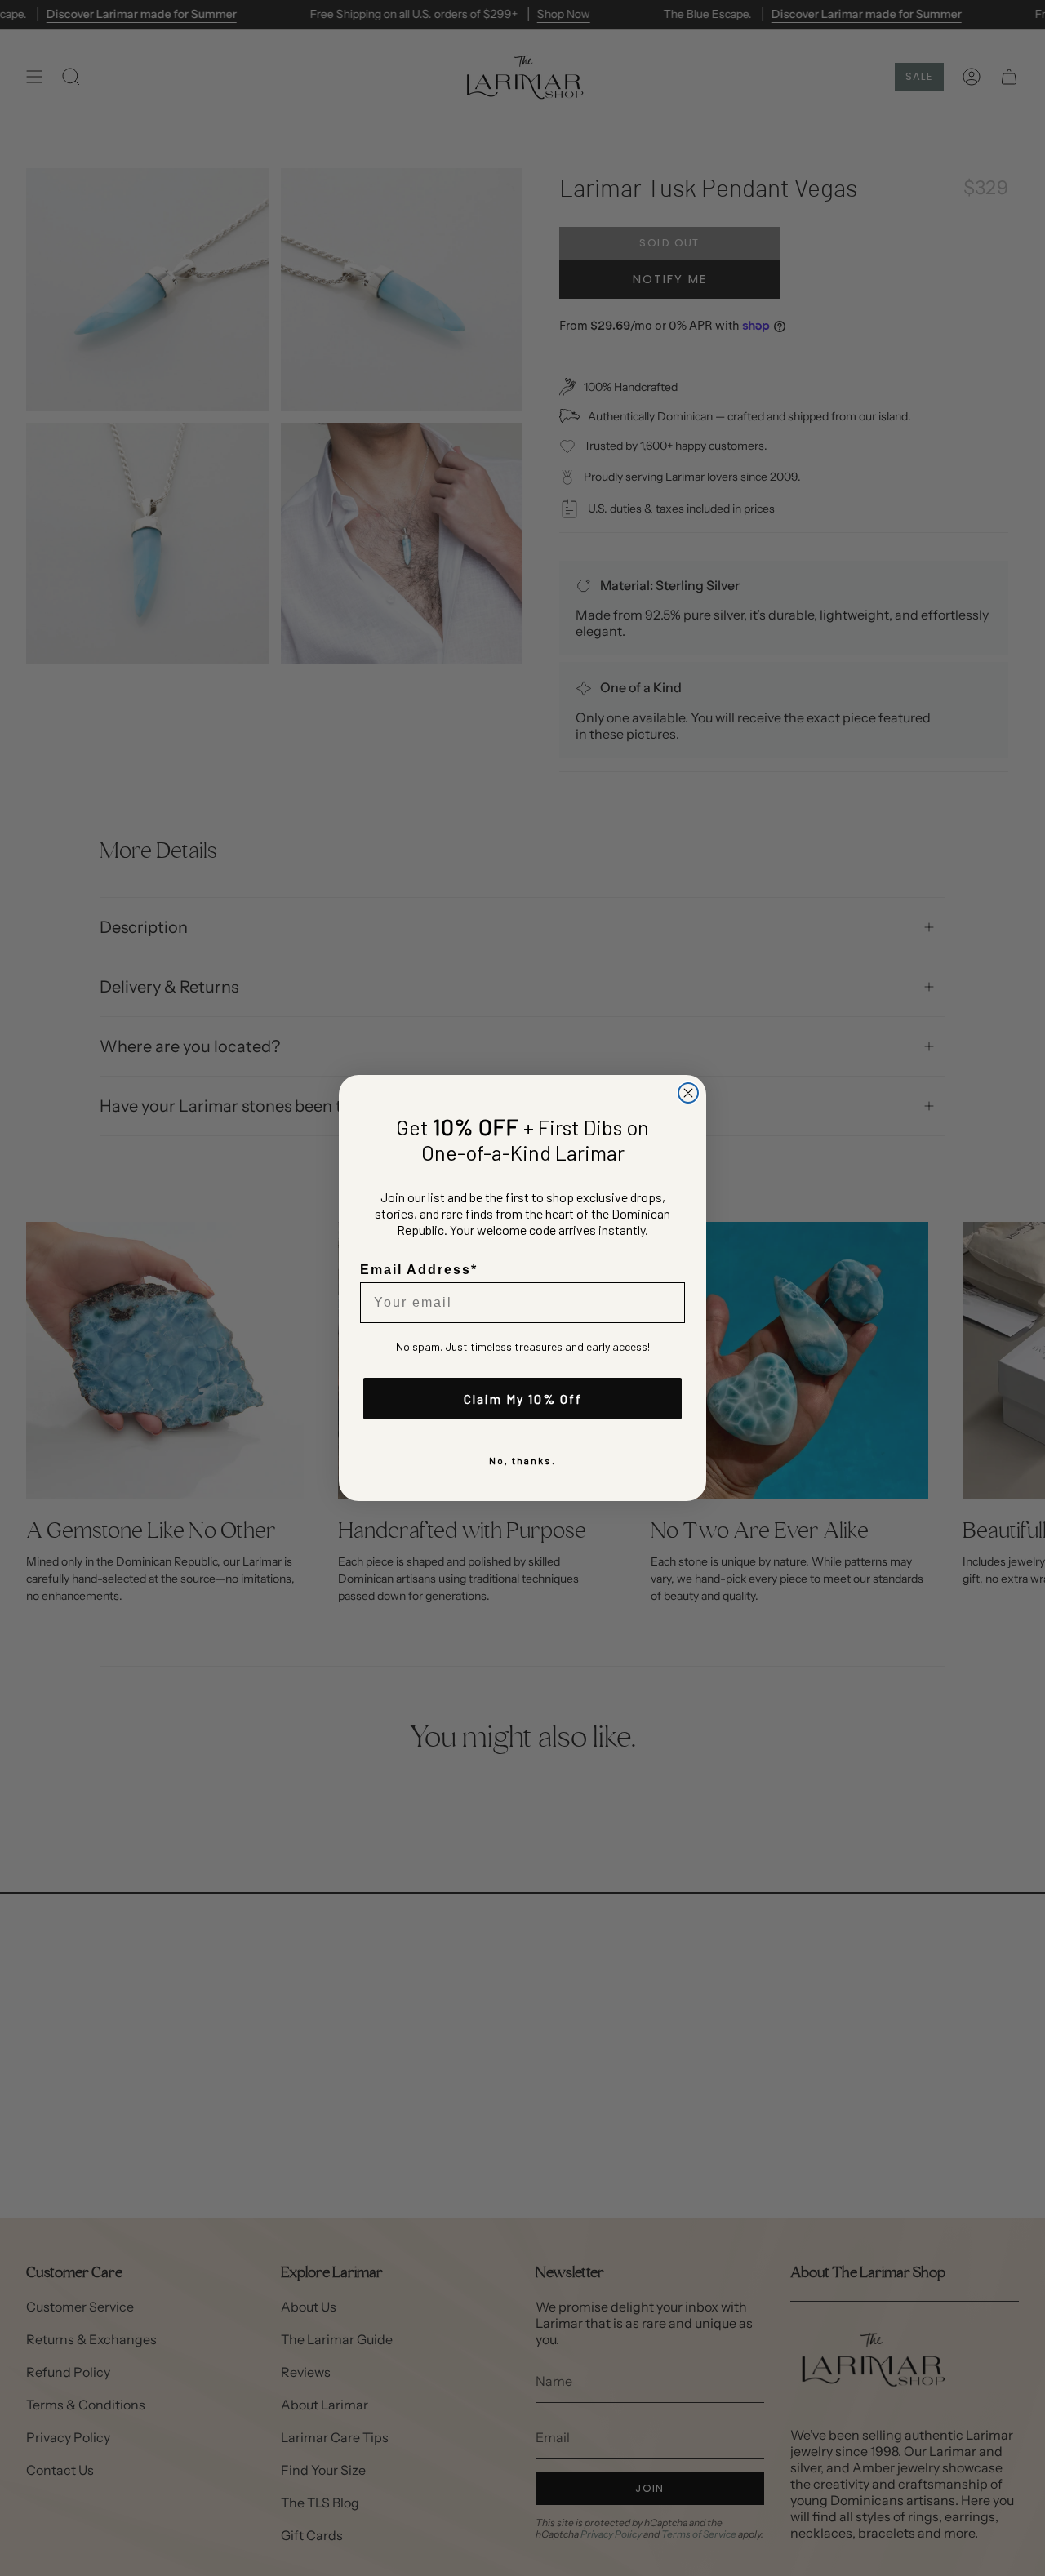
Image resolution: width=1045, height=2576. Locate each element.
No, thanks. (522, 1460)
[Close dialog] (688, 1093)
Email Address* (419, 1270)
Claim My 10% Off (523, 1399)
